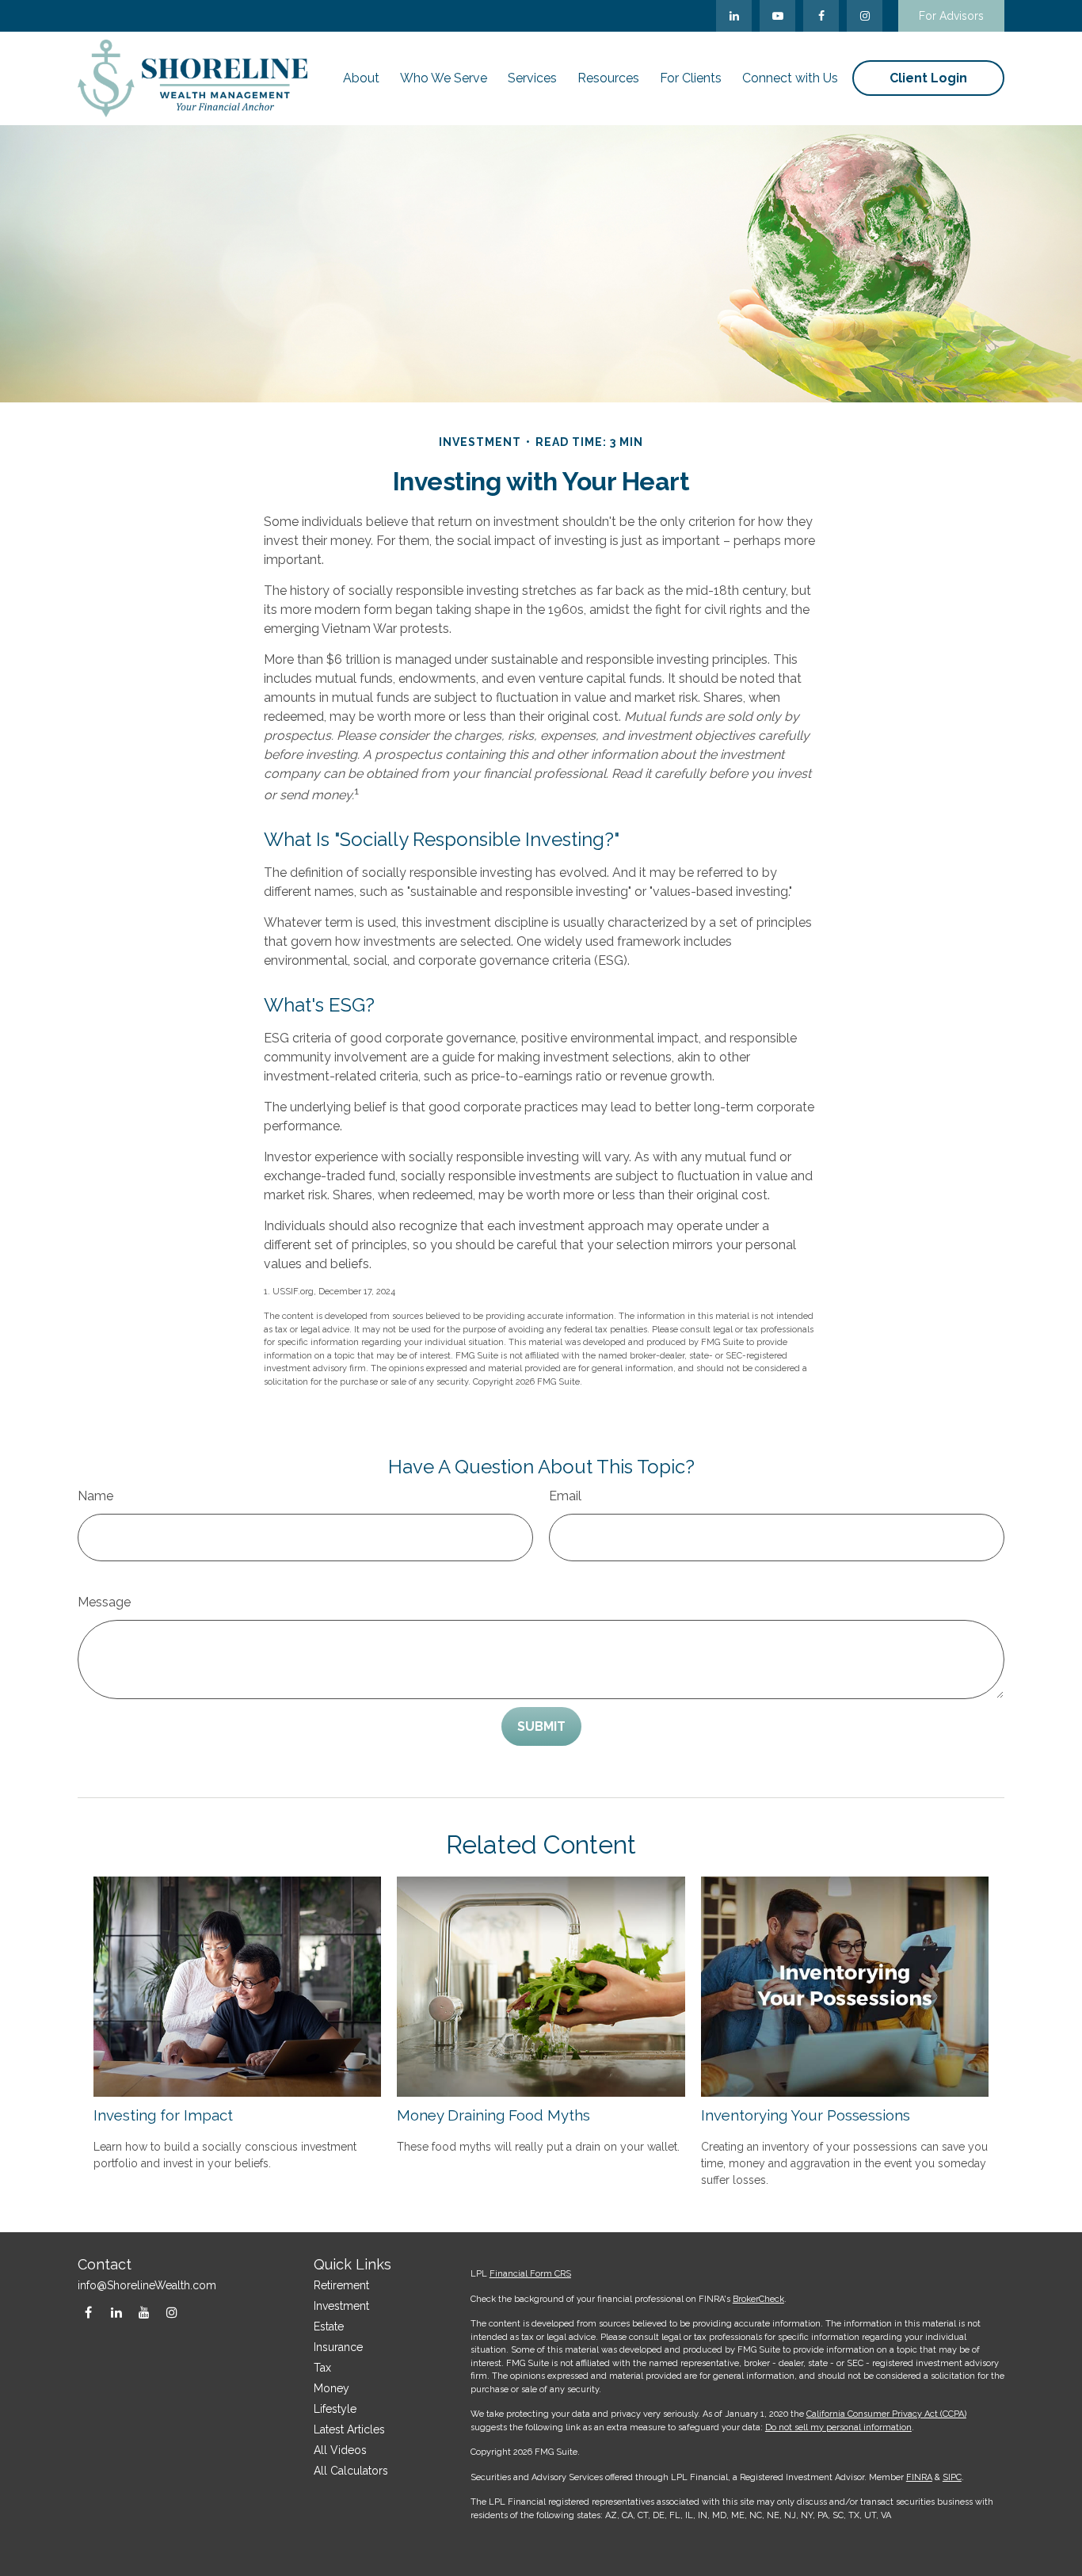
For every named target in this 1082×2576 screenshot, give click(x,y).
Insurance (338, 2347)
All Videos (340, 2450)
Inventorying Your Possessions (806, 2115)
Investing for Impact (163, 2115)
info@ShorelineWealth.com (147, 2285)
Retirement (341, 2285)
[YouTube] (777, 16)
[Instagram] (171, 2313)
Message (104, 1602)
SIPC (952, 2477)
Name (95, 1496)
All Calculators (351, 2471)
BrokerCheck (758, 2299)
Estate (329, 2326)
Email (565, 1496)
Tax (322, 2368)
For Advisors (951, 16)
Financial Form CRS (530, 2274)
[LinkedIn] (734, 16)
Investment (341, 2306)
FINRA (919, 2477)
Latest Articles (349, 2429)
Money (331, 2388)
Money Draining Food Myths (493, 2115)
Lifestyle (335, 2409)
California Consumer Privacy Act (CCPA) (886, 2414)
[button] (361, 78)
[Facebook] (821, 16)
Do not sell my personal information (838, 2427)
